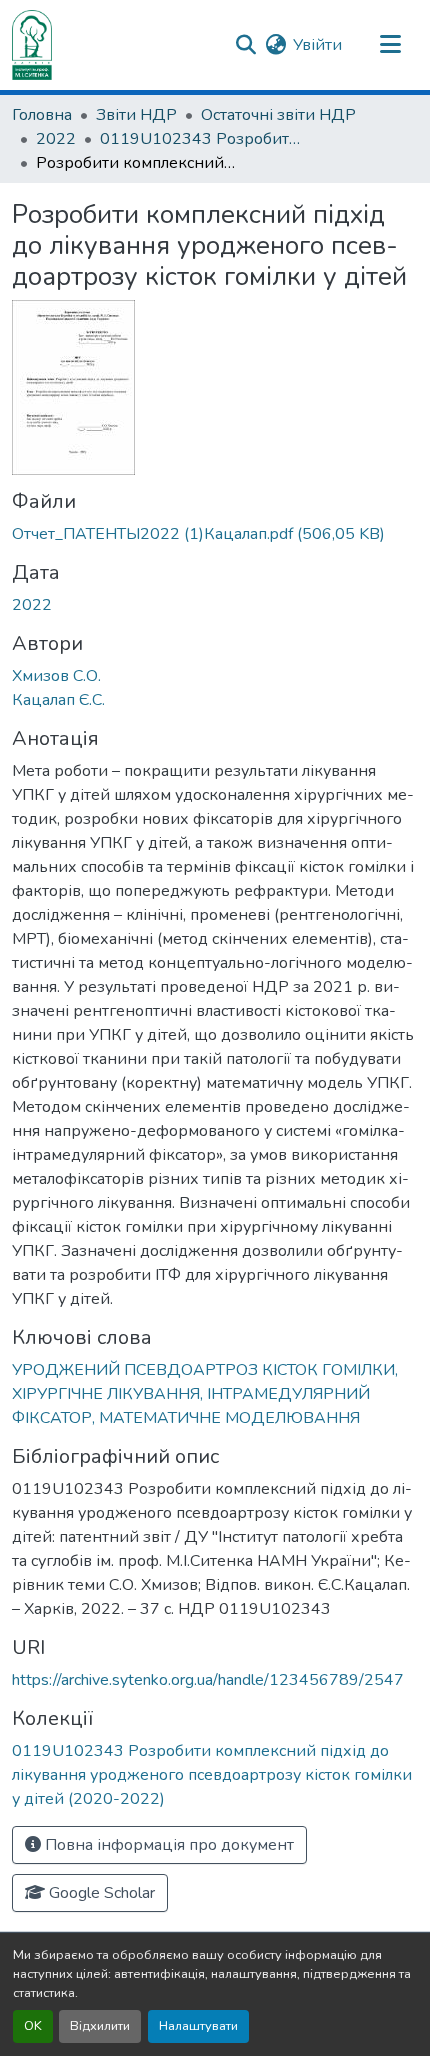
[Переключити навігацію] (390, 45)
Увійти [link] (317, 45)
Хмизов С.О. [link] (56, 676)
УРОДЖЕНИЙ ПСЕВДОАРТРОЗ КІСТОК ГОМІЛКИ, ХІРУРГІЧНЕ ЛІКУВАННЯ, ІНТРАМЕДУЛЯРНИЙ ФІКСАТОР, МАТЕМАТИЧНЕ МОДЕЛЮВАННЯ (205, 1394)
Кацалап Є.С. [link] (58, 700)
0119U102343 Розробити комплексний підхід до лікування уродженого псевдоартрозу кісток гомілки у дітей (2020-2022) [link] (200, 139)
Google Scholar (100, 1893)
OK (33, 2026)
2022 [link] (56, 139)
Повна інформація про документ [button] (167, 1845)
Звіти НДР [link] (136, 115)
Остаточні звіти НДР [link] (278, 115)
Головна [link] (42, 115)
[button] (32, 45)
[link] (215, 534)
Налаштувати (198, 2026)
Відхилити (100, 2026)
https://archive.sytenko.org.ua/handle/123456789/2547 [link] (208, 1680)
